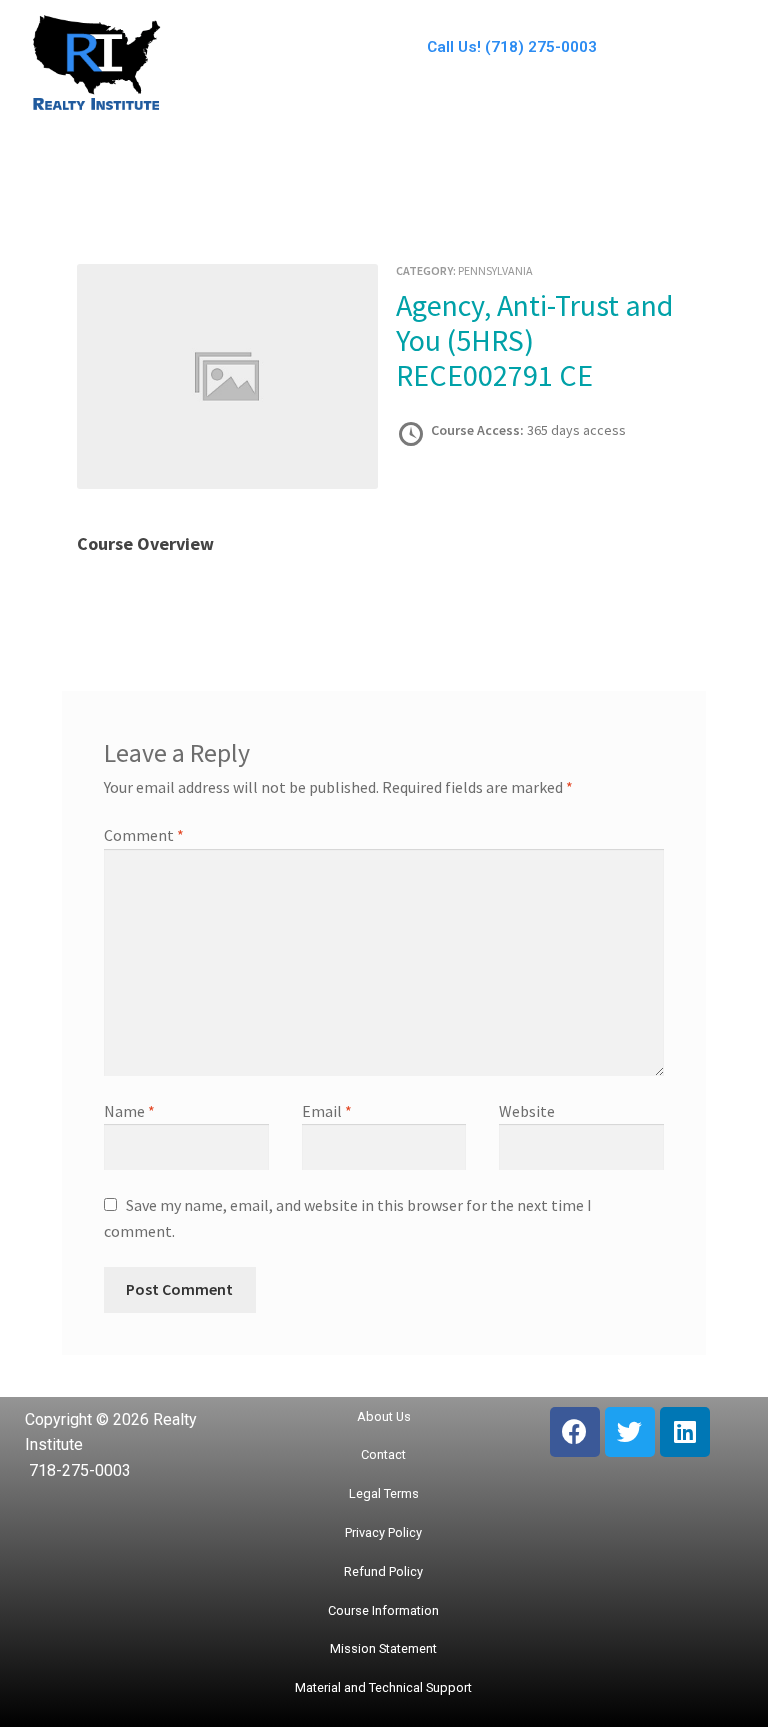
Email (327, 1111)
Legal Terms (384, 1493)
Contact (383, 1454)
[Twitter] (630, 1432)
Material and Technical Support (383, 1687)
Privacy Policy (383, 1532)
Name (129, 1111)
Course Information (383, 1610)
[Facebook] (575, 1432)
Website (527, 1111)
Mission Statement (383, 1648)
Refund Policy (383, 1571)
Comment (144, 835)
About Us (384, 1416)
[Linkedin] (685, 1432)
